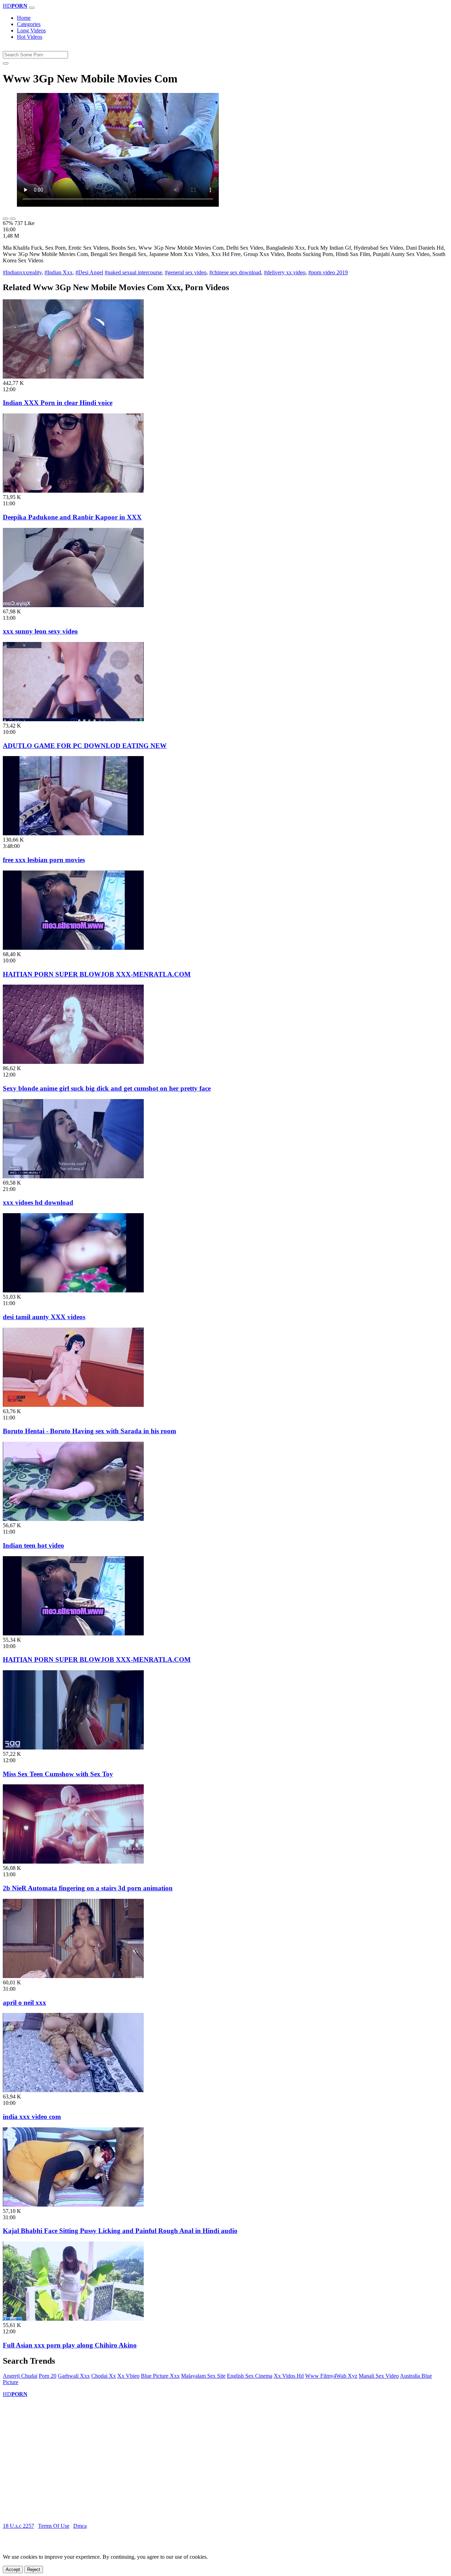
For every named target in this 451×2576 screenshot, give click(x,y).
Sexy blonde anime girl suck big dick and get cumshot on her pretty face (107, 1088)
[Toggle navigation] (32, 8)
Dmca (80, 2526)
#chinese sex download (235, 272)
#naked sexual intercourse (133, 272)
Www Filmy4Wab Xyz (331, 2376)
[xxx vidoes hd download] (73, 1176)
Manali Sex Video (379, 2376)
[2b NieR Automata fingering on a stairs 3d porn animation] (73, 1862)
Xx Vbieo (128, 2376)
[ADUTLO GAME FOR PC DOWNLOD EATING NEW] (73, 719)
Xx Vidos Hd (289, 2376)
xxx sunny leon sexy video (40, 631)
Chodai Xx (104, 2376)
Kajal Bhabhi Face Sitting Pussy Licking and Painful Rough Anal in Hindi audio (120, 2231)
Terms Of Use (54, 2526)
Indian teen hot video (33, 1545)
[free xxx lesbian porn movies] (73, 833)
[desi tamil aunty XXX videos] (73, 1290)
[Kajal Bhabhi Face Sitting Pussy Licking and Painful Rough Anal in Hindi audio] (73, 2205)
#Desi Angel (89, 272)
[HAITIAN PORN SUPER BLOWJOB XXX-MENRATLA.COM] (73, 948)
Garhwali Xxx (74, 2376)
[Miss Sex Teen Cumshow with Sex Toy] (73, 1748)
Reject (34, 2569)
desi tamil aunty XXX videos (44, 1317)
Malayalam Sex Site (203, 2376)
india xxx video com (32, 2117)
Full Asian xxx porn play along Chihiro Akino (70, 2345)
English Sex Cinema (250, 2376)
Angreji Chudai (20, 2376)
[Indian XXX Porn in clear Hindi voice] (73, 377)
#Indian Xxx (58, 272)
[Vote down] (13, 219)
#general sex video (186, 272)
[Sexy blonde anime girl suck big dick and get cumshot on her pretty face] (73, 1062)
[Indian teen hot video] (73, 1519)
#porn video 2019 (328, 272)
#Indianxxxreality (22, 272)
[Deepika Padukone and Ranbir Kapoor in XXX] (73, 491)
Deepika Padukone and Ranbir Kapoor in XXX (72, 517)
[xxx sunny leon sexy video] (73, 605)
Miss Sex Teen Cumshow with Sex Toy (58, 1774)
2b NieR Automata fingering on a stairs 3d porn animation (88, 1888)
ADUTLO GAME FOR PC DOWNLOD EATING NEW (85, 746)
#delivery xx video (285, 272)
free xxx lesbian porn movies (44, 860)
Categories (29, 24)
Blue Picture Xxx (160, 2376)
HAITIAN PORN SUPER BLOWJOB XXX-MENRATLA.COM (97, 974)
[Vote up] (6, 219)
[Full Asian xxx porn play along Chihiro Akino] (73, 2319)
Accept (13, 2569)
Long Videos (31, 30)
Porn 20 (48, 2376)
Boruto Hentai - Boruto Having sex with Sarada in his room (89, 1431)
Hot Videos (30, 37)
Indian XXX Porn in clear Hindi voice (58, 403)
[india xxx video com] (73, 2090)
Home (24, 18)
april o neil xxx (24, 2003)
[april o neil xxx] (73, 1976)
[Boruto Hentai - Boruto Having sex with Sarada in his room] (73, 1405)
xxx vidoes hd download (38, 1202)
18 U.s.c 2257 (18, 2526)
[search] (6, 63)
